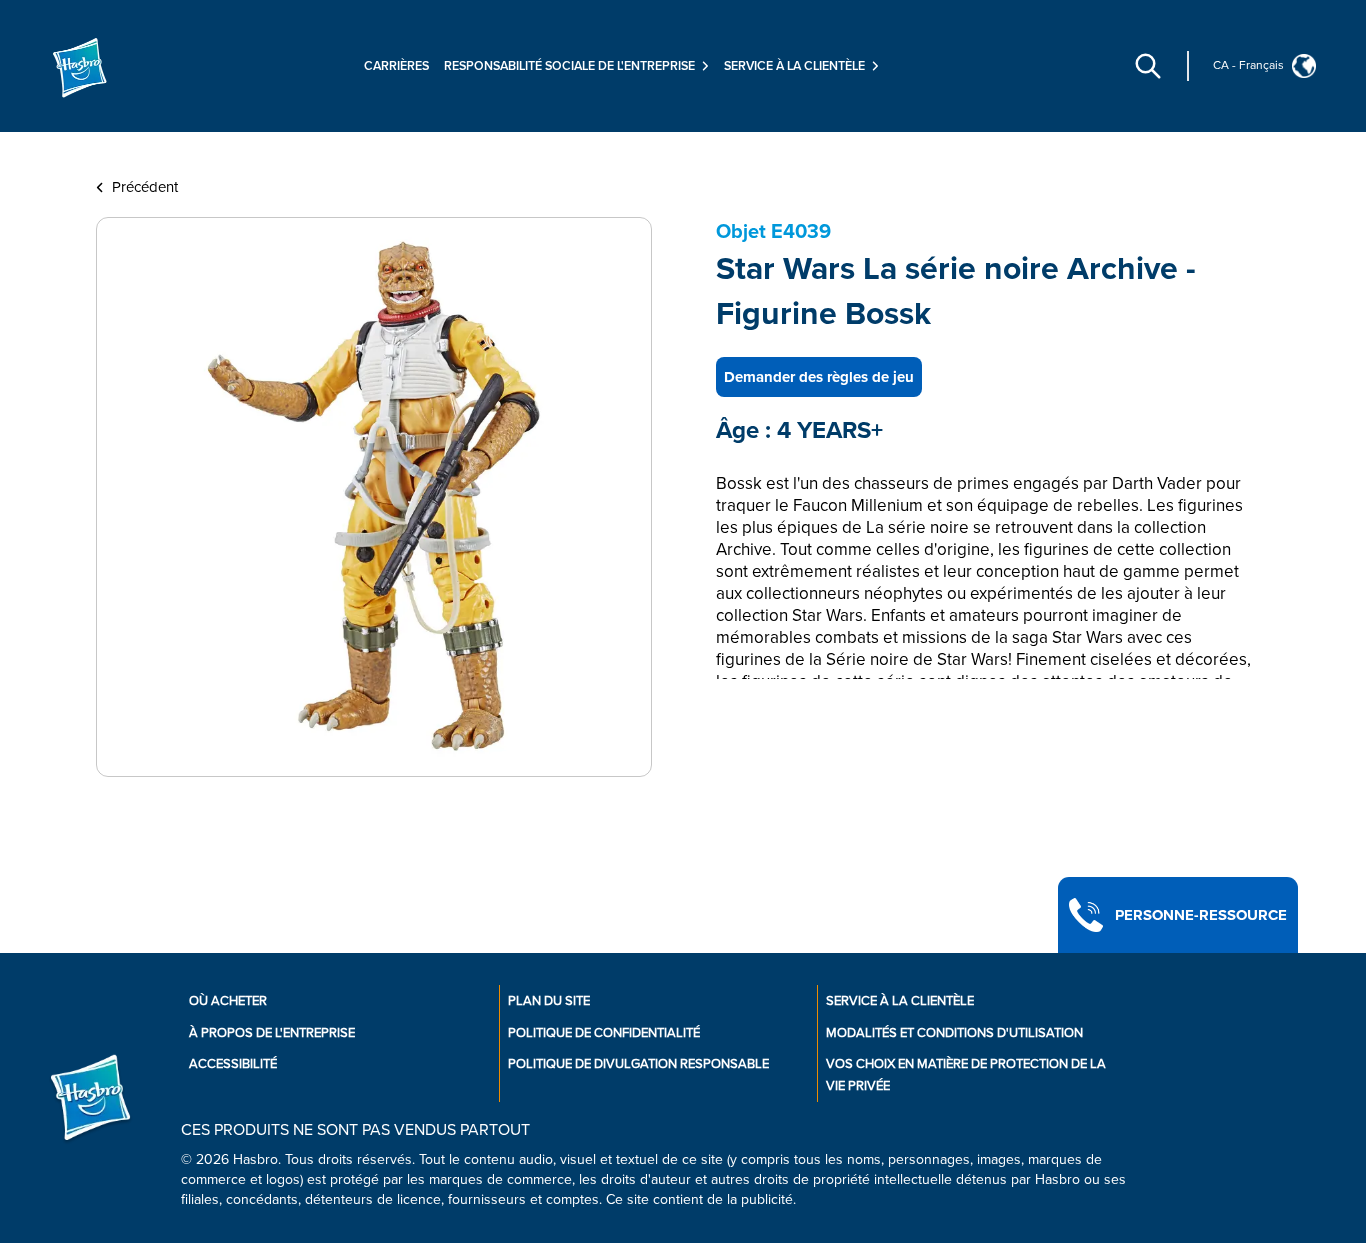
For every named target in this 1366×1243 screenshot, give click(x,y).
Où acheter (228, 1001)
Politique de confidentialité (604, 1033)
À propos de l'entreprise (272, 1033)
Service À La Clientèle (900, 1001)
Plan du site (549, 1001)
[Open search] (1148, 66)
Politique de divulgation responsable (638, 1064)
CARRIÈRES (396, 66)
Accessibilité (233, 1064)
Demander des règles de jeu (819, 377)
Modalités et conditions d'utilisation (954, 1033)
